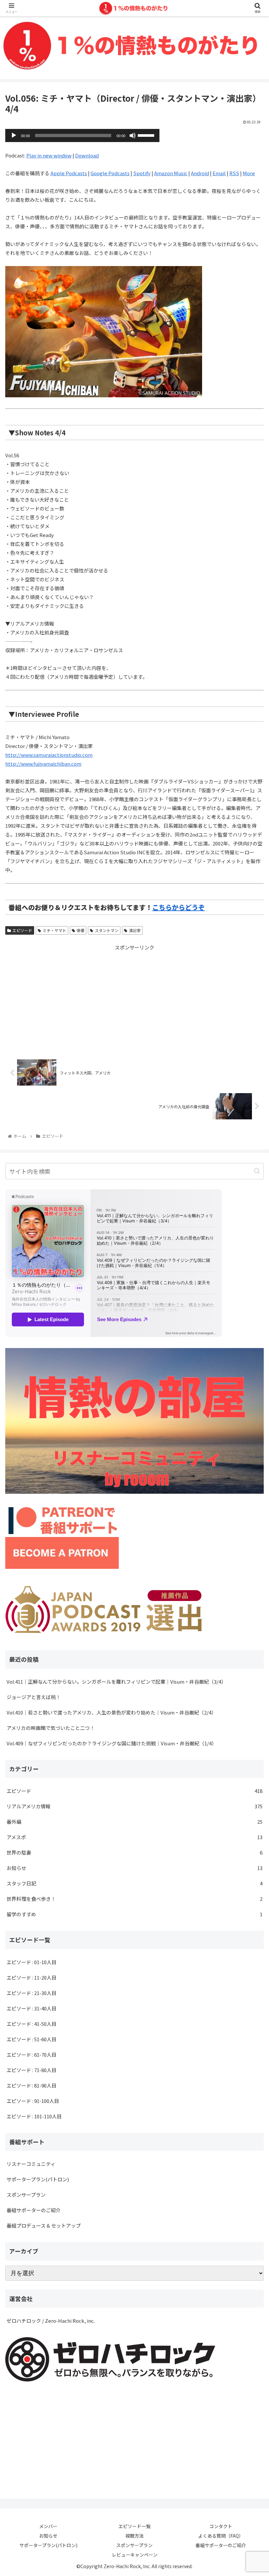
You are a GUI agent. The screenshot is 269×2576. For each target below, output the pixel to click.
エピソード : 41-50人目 (31, 2024)
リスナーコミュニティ (31, 2164)
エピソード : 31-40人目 (31, 2008)
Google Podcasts (110, 173)
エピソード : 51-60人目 (31, 2039)
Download (87, 155)
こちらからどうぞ (178, 907)
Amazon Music (171, 173)
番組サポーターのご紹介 (34, 2210)
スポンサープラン (26, 2195)
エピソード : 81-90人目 (31, 2085)
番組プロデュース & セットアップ (44, 2225)
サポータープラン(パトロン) (38, 2179)
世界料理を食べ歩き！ (134, 1899)
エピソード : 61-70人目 (31, 2055)
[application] (82, 135)
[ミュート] (133, 135)
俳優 (80, 930)
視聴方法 (134, 2536)
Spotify (142, 173)
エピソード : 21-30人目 (31, 1993)
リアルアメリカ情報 (134, 1806)
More (249, 173)
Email (219, 173)
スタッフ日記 (134, 1883)
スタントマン (107, 930)
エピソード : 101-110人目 (34, 2116)
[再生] (14, 135)
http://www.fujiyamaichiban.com (43, 764)
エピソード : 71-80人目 (31, 2070)
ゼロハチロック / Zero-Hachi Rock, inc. (51, 2321)
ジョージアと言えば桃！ (34, 1697)
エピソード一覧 (134, 2526)
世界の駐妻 (134, 1852)
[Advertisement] (134, 998)
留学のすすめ (134, 1914)
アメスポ (134, 1837)
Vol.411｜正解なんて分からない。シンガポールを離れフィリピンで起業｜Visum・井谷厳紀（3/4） (116, 1682)
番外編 (134, 1822)
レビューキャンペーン (135, 2555)
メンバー (48, 2526)
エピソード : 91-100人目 (33, 2101)
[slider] (147, 135)
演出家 (135, 930)
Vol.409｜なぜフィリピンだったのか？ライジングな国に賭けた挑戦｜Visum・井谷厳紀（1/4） (112, 1743)
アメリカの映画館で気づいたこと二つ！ (51, 1728)
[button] (257, 1171)
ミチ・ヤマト (54, 930)
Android (200, 173)
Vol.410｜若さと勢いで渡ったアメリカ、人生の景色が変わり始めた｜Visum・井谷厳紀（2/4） (111, 1712)
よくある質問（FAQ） (221, 2536)
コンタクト (221, 2526)
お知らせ (134, 1868)
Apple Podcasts (69, 173)
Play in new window (49, 155)
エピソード (22, 930)
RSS (234, 173)
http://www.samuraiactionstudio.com (49, 755)
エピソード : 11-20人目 (31, 1977)
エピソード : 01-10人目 (31, 1962)
